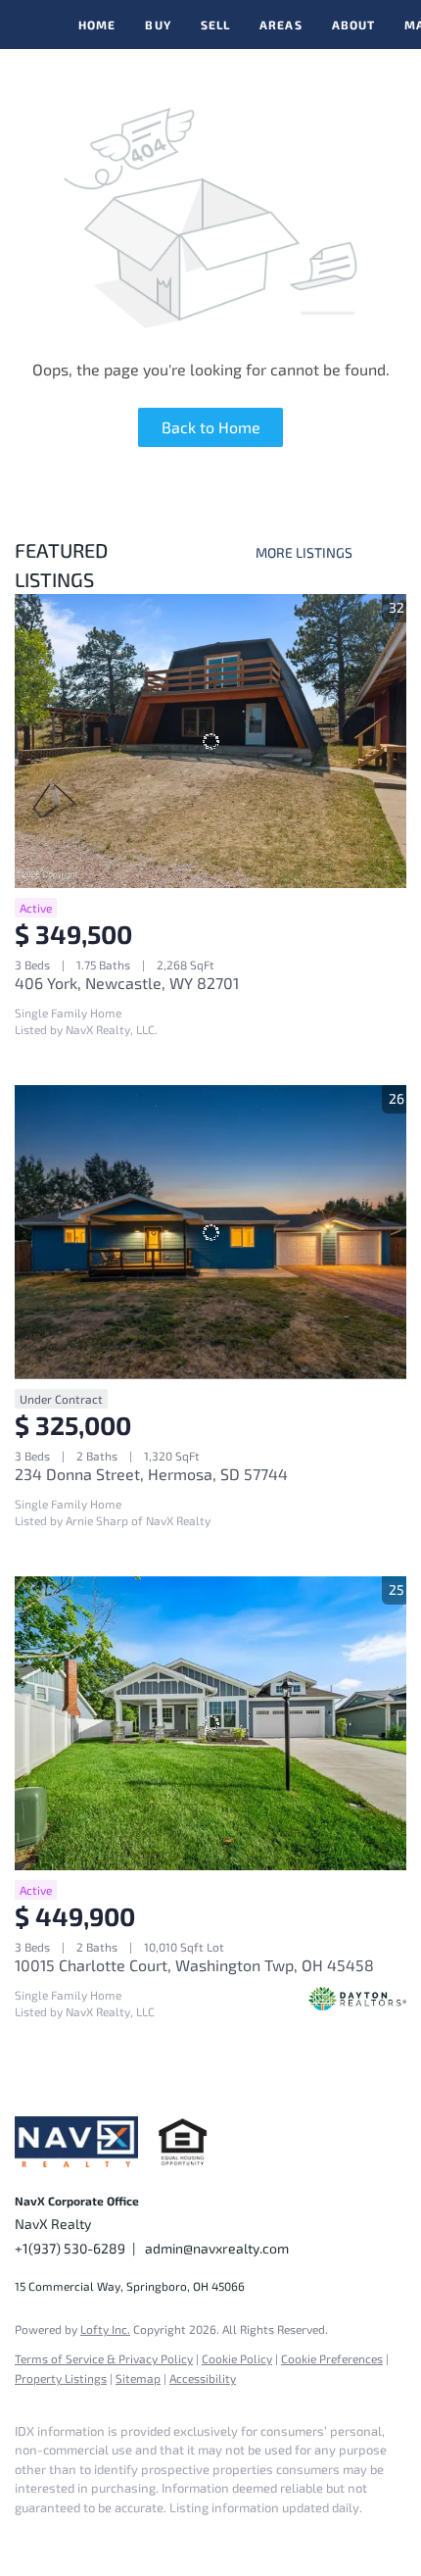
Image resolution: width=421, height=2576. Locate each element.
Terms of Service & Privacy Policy (104, 2358)
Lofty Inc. (105, 2329)
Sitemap (138, 2378)
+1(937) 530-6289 (70, 2248)
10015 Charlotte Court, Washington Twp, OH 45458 (194, 1965)
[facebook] (24, 2537)
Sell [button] (215, 25)
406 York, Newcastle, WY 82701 (127, 983)
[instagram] (64, 2537)
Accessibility (203, 2378)
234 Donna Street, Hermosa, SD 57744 (151, 1474)
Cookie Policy (237, 2358)
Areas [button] (281, 25)
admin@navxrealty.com (217, 2248)
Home (97, 25)
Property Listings (61, 2378)
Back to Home (211, 427)
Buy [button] (158, 25)
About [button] (354, 25)
